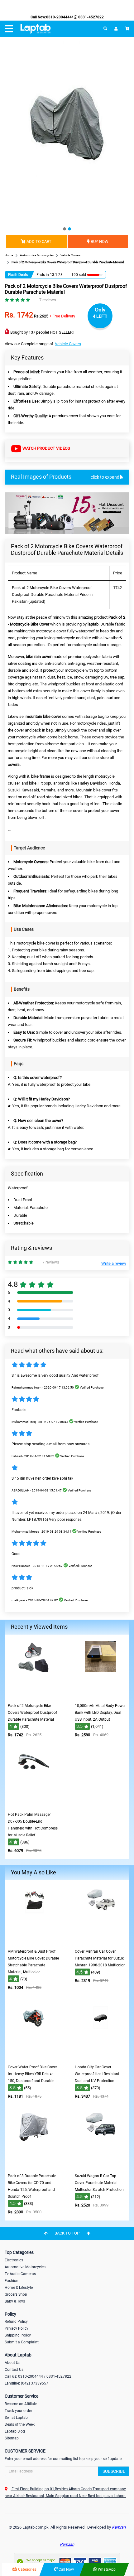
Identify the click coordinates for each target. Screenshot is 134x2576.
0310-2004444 (59, 17)
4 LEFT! (100, 316)
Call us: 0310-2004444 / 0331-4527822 (38, 2376)
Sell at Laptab (16, 2418)
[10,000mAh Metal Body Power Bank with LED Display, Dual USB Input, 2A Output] (101, 1696)
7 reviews (48, 300)
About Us (12, 2363)
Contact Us (14, 2370)
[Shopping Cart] (127, 29)
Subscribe (114, 2471)
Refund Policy (16, 2322)
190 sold (79, 275)
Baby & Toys (15, 2301)
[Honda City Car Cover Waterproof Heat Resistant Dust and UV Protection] (101, 2057)
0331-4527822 (91, 17)
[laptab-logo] (36, 29)
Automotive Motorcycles (25, 2267)
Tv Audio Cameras (20, 2274)
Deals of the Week (20, 2424)
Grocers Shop (16, 2294)
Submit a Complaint (22, 2342)
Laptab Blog (15, 2431)
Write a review (114, 1263)
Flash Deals (18, 275)
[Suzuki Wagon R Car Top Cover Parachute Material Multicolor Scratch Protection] (101, 2166)
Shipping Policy (18, 2335)
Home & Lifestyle (19, 2288)
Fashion (12, 2281)
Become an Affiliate (21, 2404)
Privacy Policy (17, 2328)
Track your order (18, 2411)
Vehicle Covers (68, 344)
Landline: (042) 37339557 (26, 2383)
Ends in (43, 275)
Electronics (14, 2260)
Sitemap (12, 2438)
